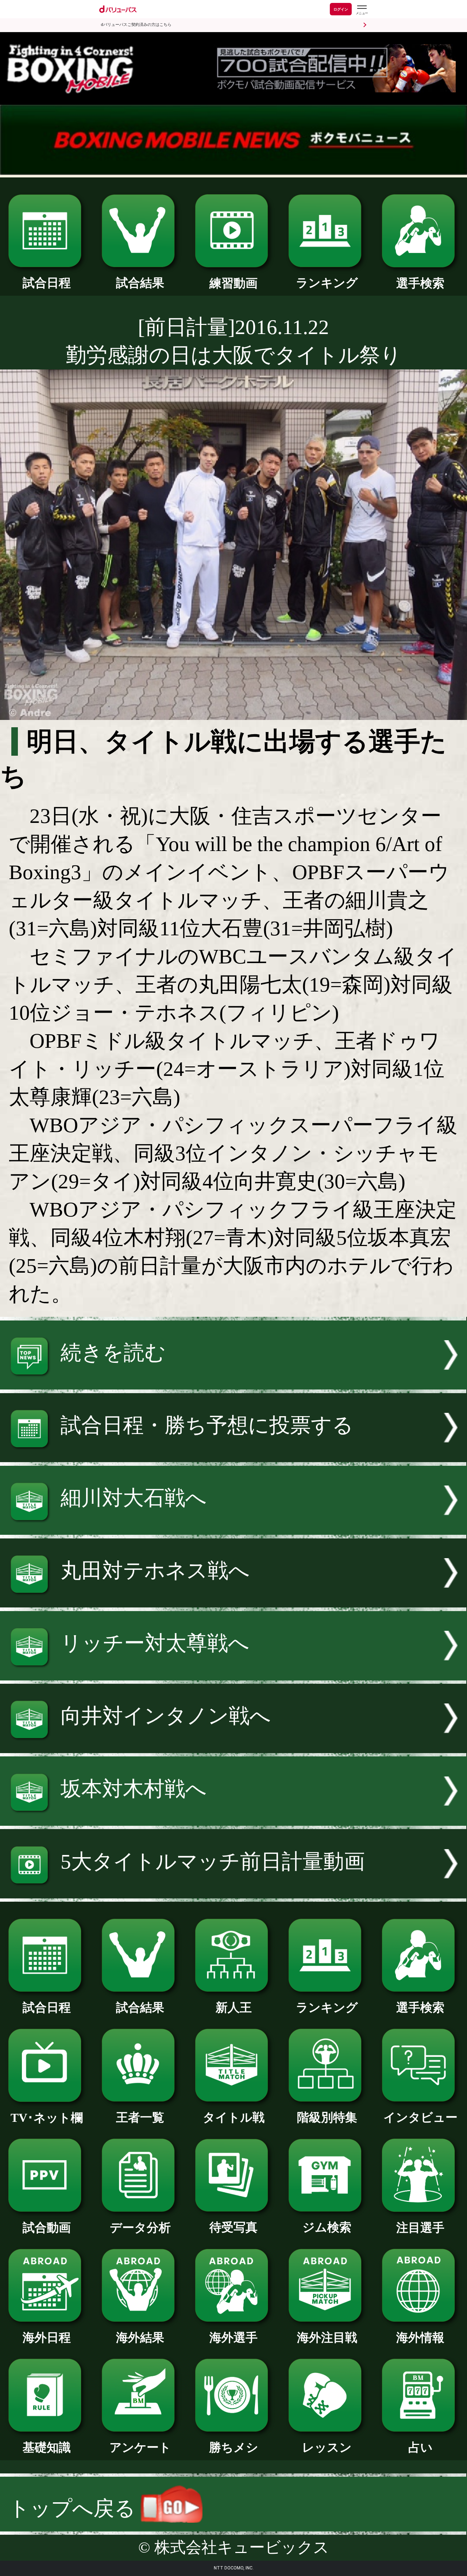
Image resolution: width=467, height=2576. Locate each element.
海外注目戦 (327, 2337)
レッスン (327, 2447)
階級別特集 (327, 2117)
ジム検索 (327, 2227)
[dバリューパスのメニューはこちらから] (362, 10)
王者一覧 (140, 2117)
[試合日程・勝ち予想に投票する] (233, 1455)
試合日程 (47, 283)
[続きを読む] (233, 1382)
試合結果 (140, 283)
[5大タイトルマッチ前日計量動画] (233, 1891)
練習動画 (233, 283)
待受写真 (233, 2227)
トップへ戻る (75, 2508)
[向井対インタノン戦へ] (233, 1746)
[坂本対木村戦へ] (233, 1819)
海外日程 (47, 2337)
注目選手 (420, 2228)
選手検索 (420, 283)
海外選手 (233, 2337)
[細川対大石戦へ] (233, 1528)
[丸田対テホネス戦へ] (233, 1600)
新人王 (234, 2007)
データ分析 (140, 2228)
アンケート (140, 2447)
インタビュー (420, 2117)
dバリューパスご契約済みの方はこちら (136, 25)
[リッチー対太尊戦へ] (233, 1673)
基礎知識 (47, 2447)
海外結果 (140, 2337)
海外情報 (420, 2337)
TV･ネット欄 (47, 2118)
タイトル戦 (234, 2117)
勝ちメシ (234, 2447)
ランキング (327, 283)
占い (420, 2447)
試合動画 (47, 2228)
